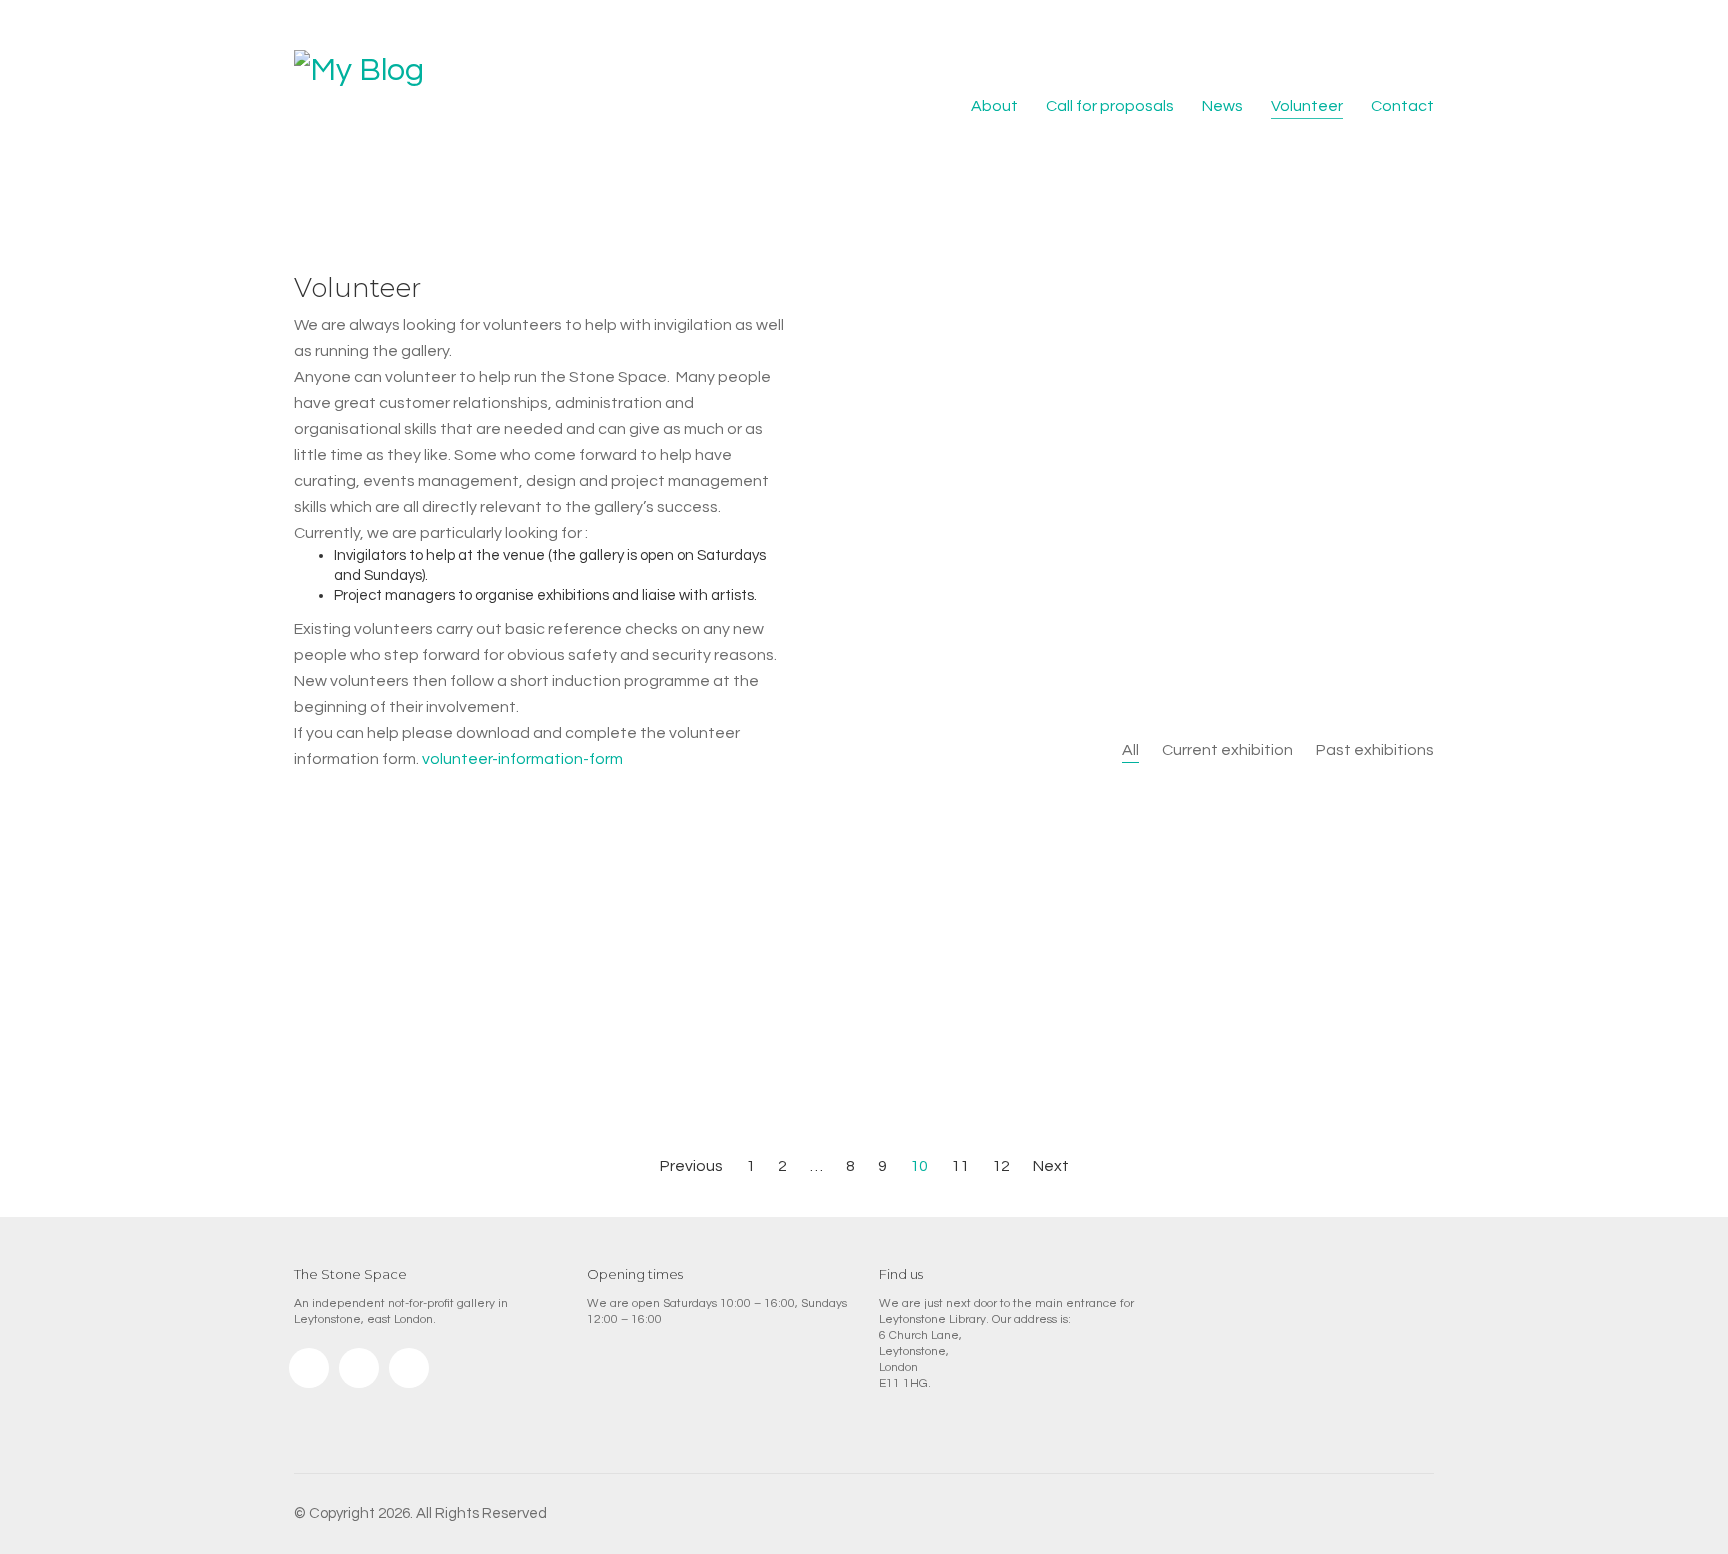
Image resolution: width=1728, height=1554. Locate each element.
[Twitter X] (409, 1368)
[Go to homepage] (384, 107)
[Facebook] (359, 1368)
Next (1052, 1166)
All (1130, 750)
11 (960, 1166)
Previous (690, 1166)
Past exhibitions (1375, 750)
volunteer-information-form (522, 759)
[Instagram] (309, 1368)
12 (1001, 1166)
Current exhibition (1227, 750)
